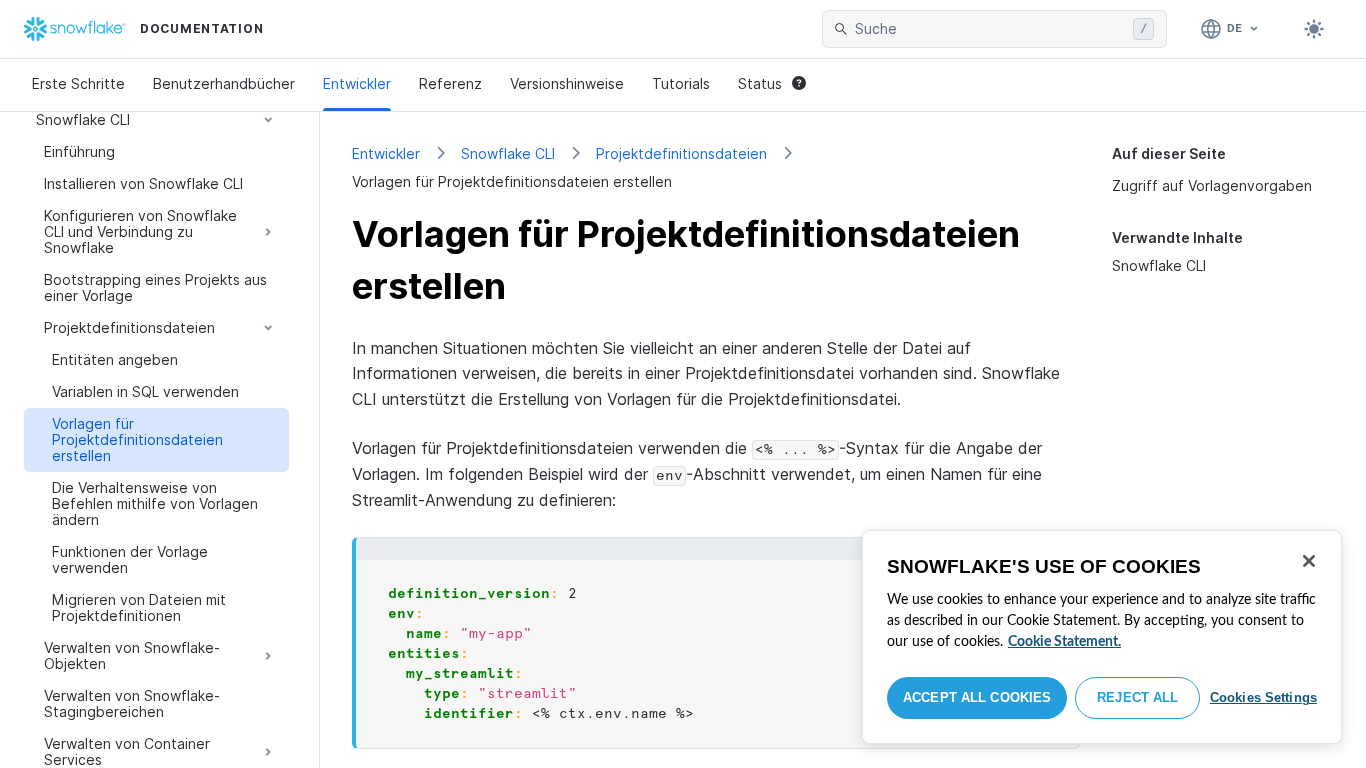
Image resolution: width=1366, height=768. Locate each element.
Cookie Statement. (1064, 642)
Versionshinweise (567, 83)
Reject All (1137, 697)
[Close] (1309, 561)
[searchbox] (990, 29)
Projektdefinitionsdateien (681, 153)
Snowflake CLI (508, 153)
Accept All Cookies (977, 697)
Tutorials (681, 83)
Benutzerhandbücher (224, 83)
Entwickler (357, 83)
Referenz (450, 83)
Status (760, 83)
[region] (1102, 637)
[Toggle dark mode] (1314, 29)
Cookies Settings (1263, 697)
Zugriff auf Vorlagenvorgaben (1212, 185)
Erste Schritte (78, 83)
